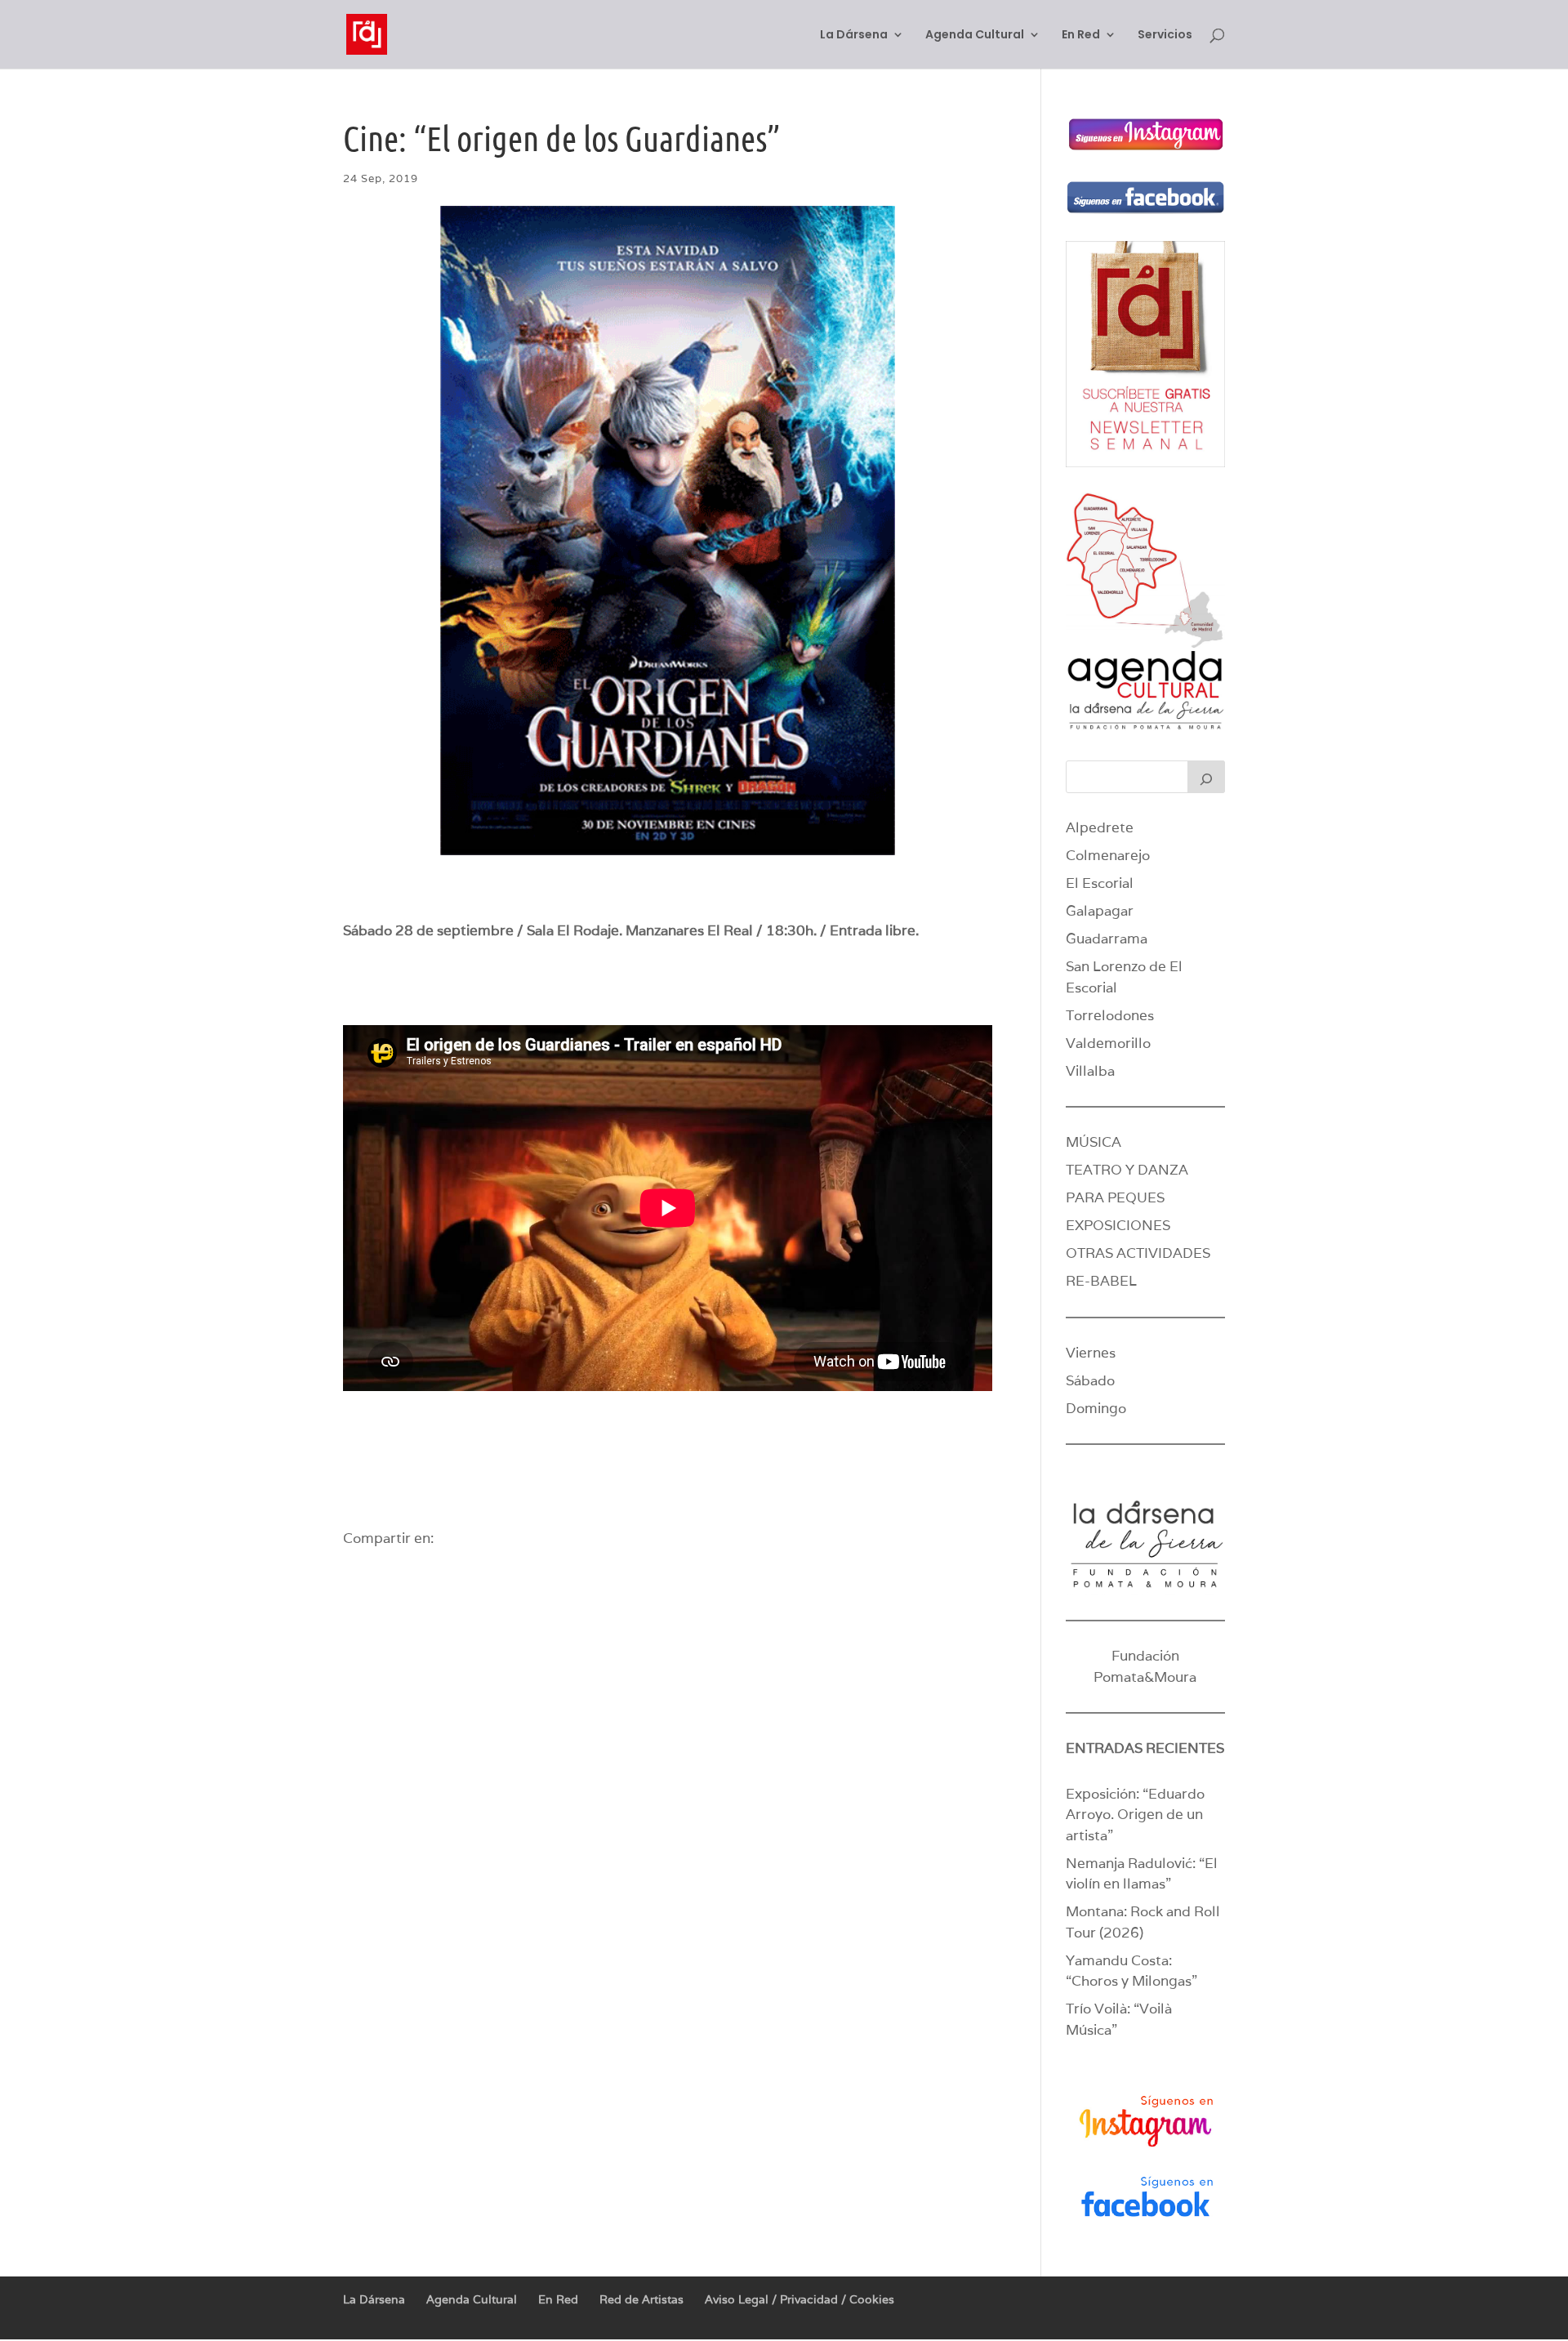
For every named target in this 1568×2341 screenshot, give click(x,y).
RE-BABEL (1101, 1281)
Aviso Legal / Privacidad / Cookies (800, 2299)
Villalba (1090, 1071)
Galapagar (1100, 911)
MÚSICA (1094, 1142)
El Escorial (1100, 883)
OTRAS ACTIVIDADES (1138, 1253)
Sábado (1090, 1380)
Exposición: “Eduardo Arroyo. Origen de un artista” (1135, 1815)
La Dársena (854, 36)
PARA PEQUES (1115, 1197)
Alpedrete (1100, 827)
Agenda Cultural (975, 36)
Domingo (1096, 1408)
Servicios (1165, 36)
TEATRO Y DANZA (1127, 1170)
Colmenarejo (1108, 855)
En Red (1081, 36)
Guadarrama (1107, 939)
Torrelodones (1110, 1015)
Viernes (1091, 1353)
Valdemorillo (1108, 1043)
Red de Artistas (641, 2299)
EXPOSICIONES (1118, 1225)
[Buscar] (1206, 777)
